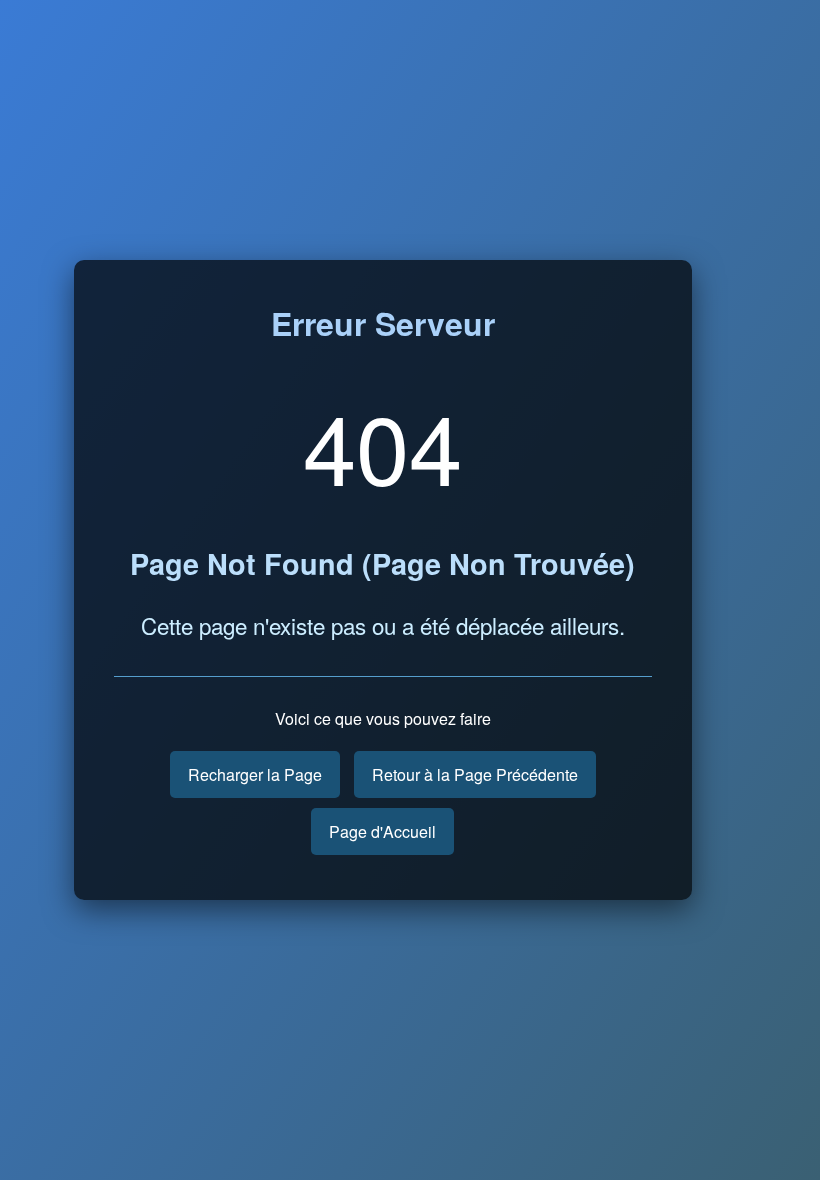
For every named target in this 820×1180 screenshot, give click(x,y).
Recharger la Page (255, 774)
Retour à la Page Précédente (475, 774)
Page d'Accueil (382, 831)
